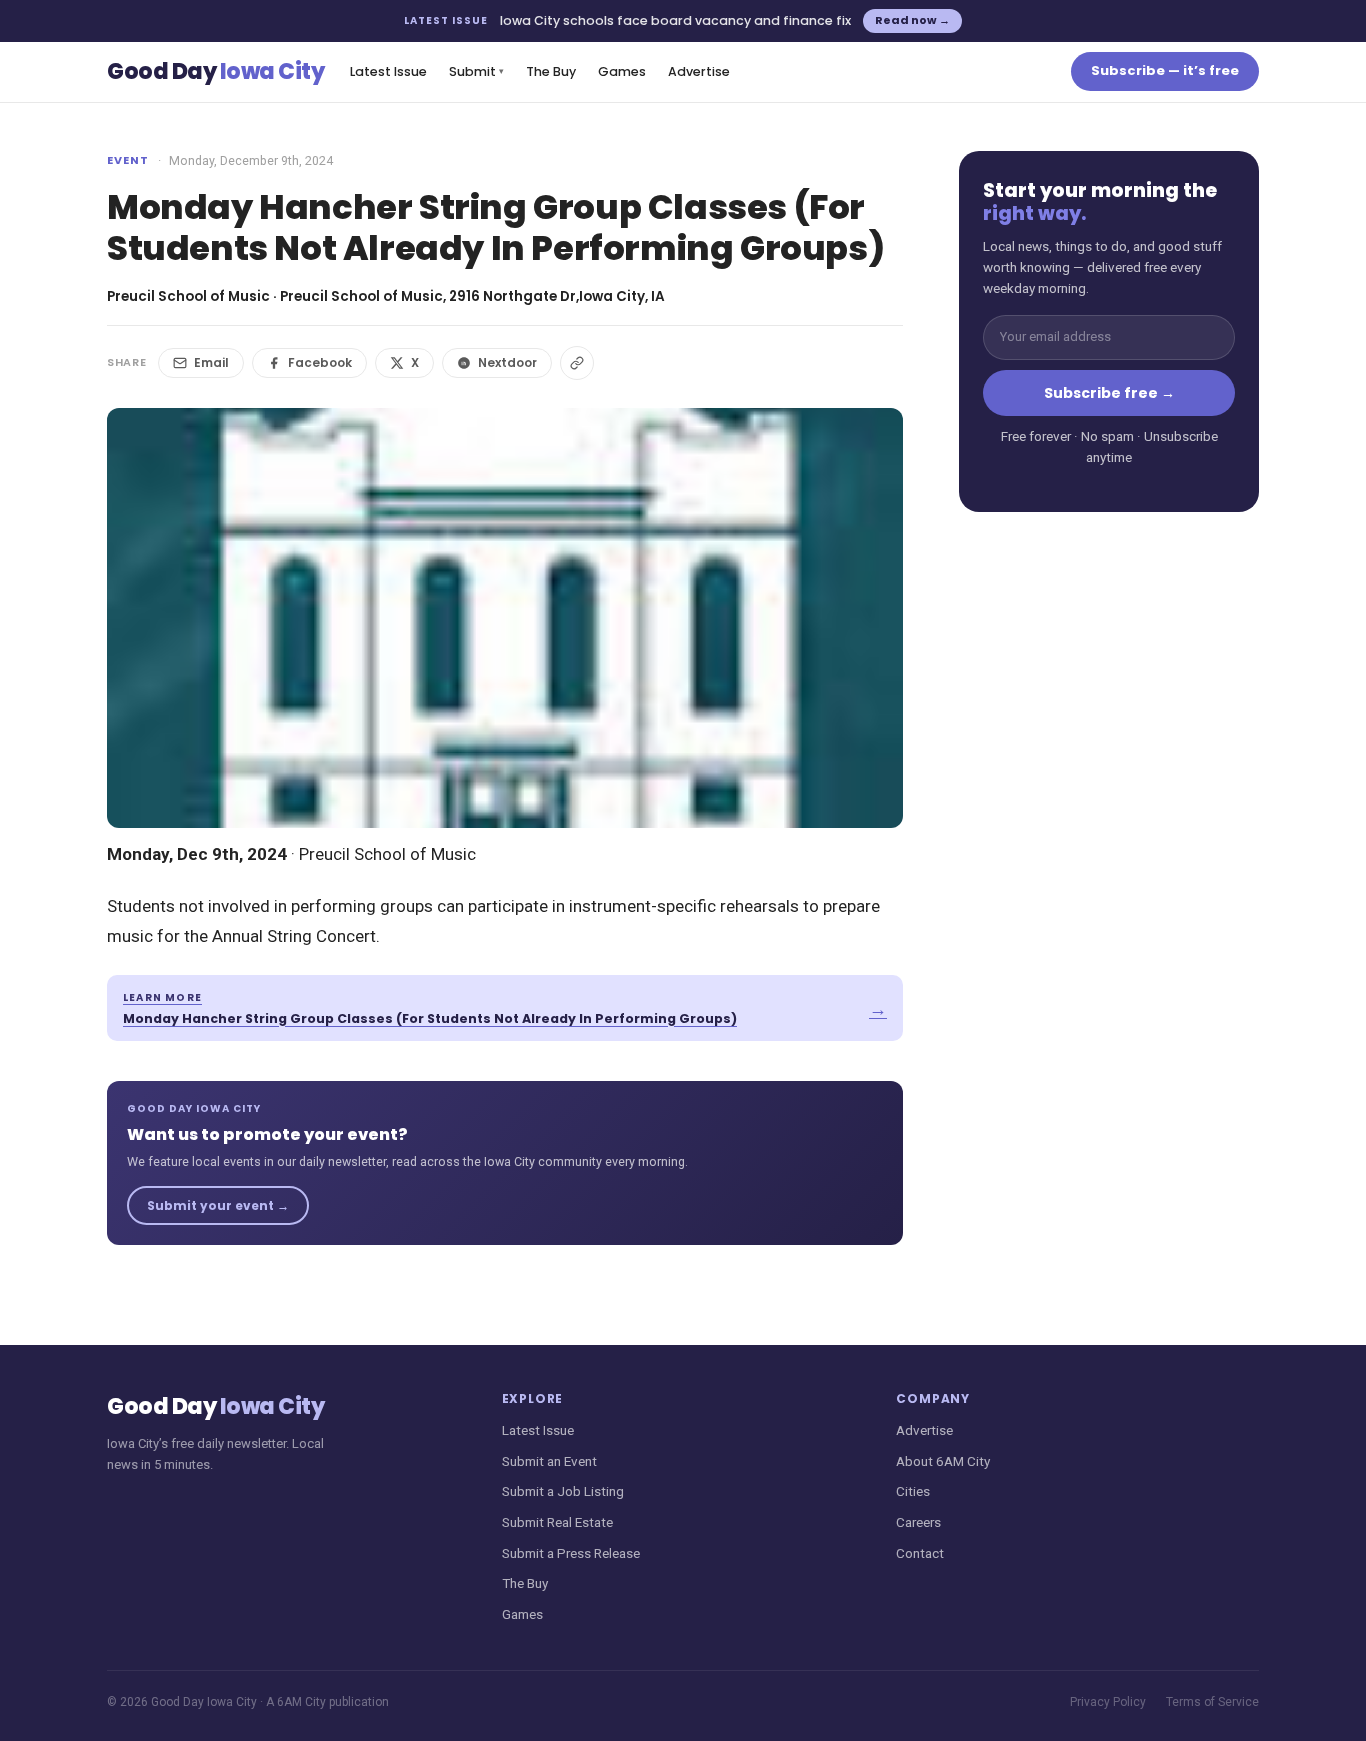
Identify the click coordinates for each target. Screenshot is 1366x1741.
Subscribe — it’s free (1165, 70)
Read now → (912, 20)
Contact (920, 1553)
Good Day (215, 71)
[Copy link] (577, 363)
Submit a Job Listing (563, 1491)
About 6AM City (943, 1461)
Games (622, 71)
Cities (913, 1491)
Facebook (320, 362)
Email (211, 362)
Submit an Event (549, 1461)
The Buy (551, 71)
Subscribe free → (1109, 393)
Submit (476, 71)
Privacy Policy (1108, 1702)
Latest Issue (388, 71)
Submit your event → (218, 1205)
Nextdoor (507, 362)
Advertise (699, 71)
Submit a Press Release (571, 1553)
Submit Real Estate (557, 1522)
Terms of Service (1212, 1702)
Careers (918, 1522)
